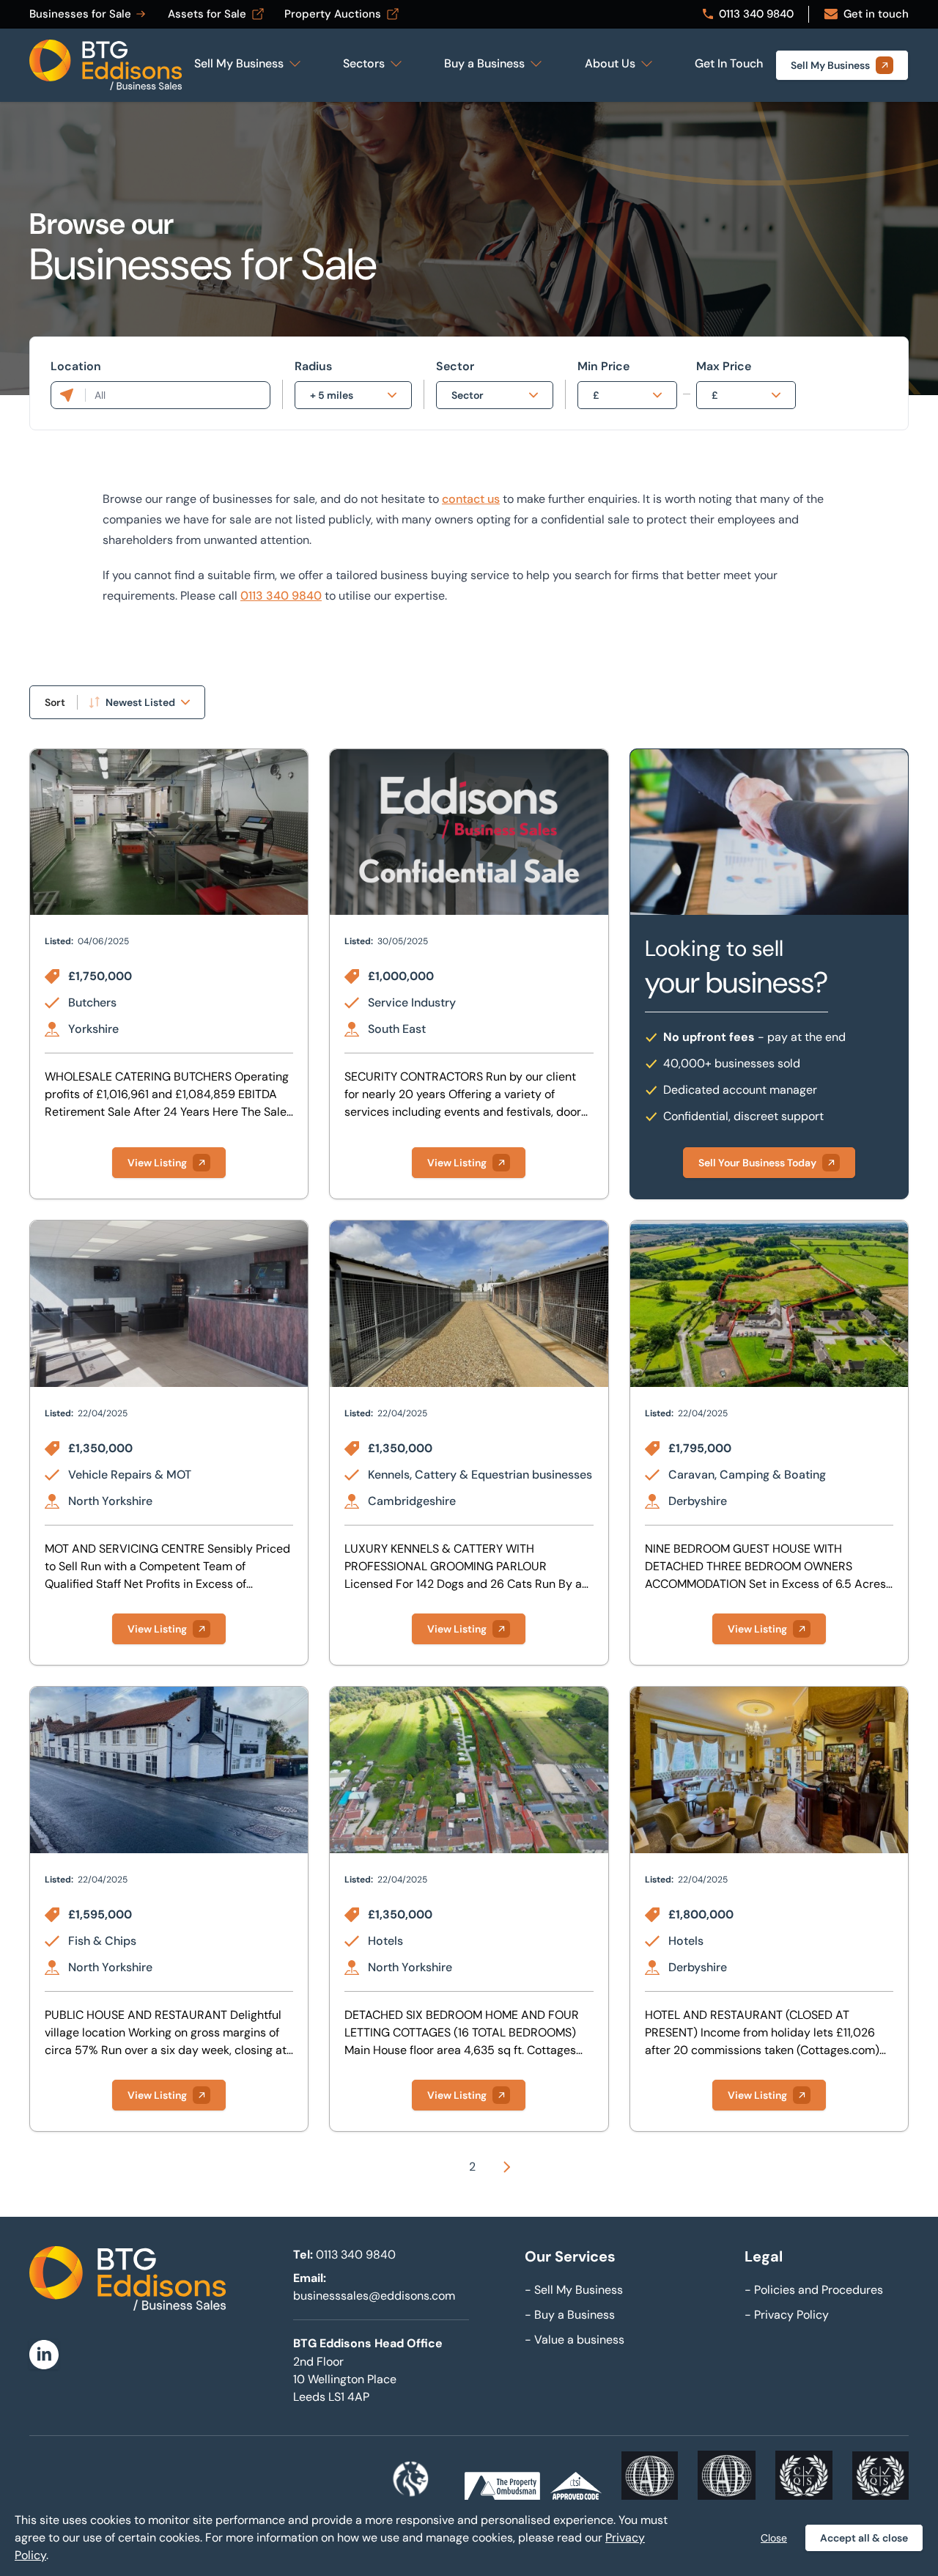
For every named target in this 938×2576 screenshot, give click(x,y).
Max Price (724, 366)
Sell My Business (574, 2290)
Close (774, 2538)
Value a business (575, 2340)
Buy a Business (570, 2315)
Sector (455, 366)
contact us (471, 499)
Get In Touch (729, 63)
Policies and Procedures (814, 2290)
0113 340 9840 (281, 596)
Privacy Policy (787, 2315)
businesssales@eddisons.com (374, 2296)
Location (76, 366)
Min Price (603, 366)
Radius (313, 366)
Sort (55, 702)
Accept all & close (864, 2538)
